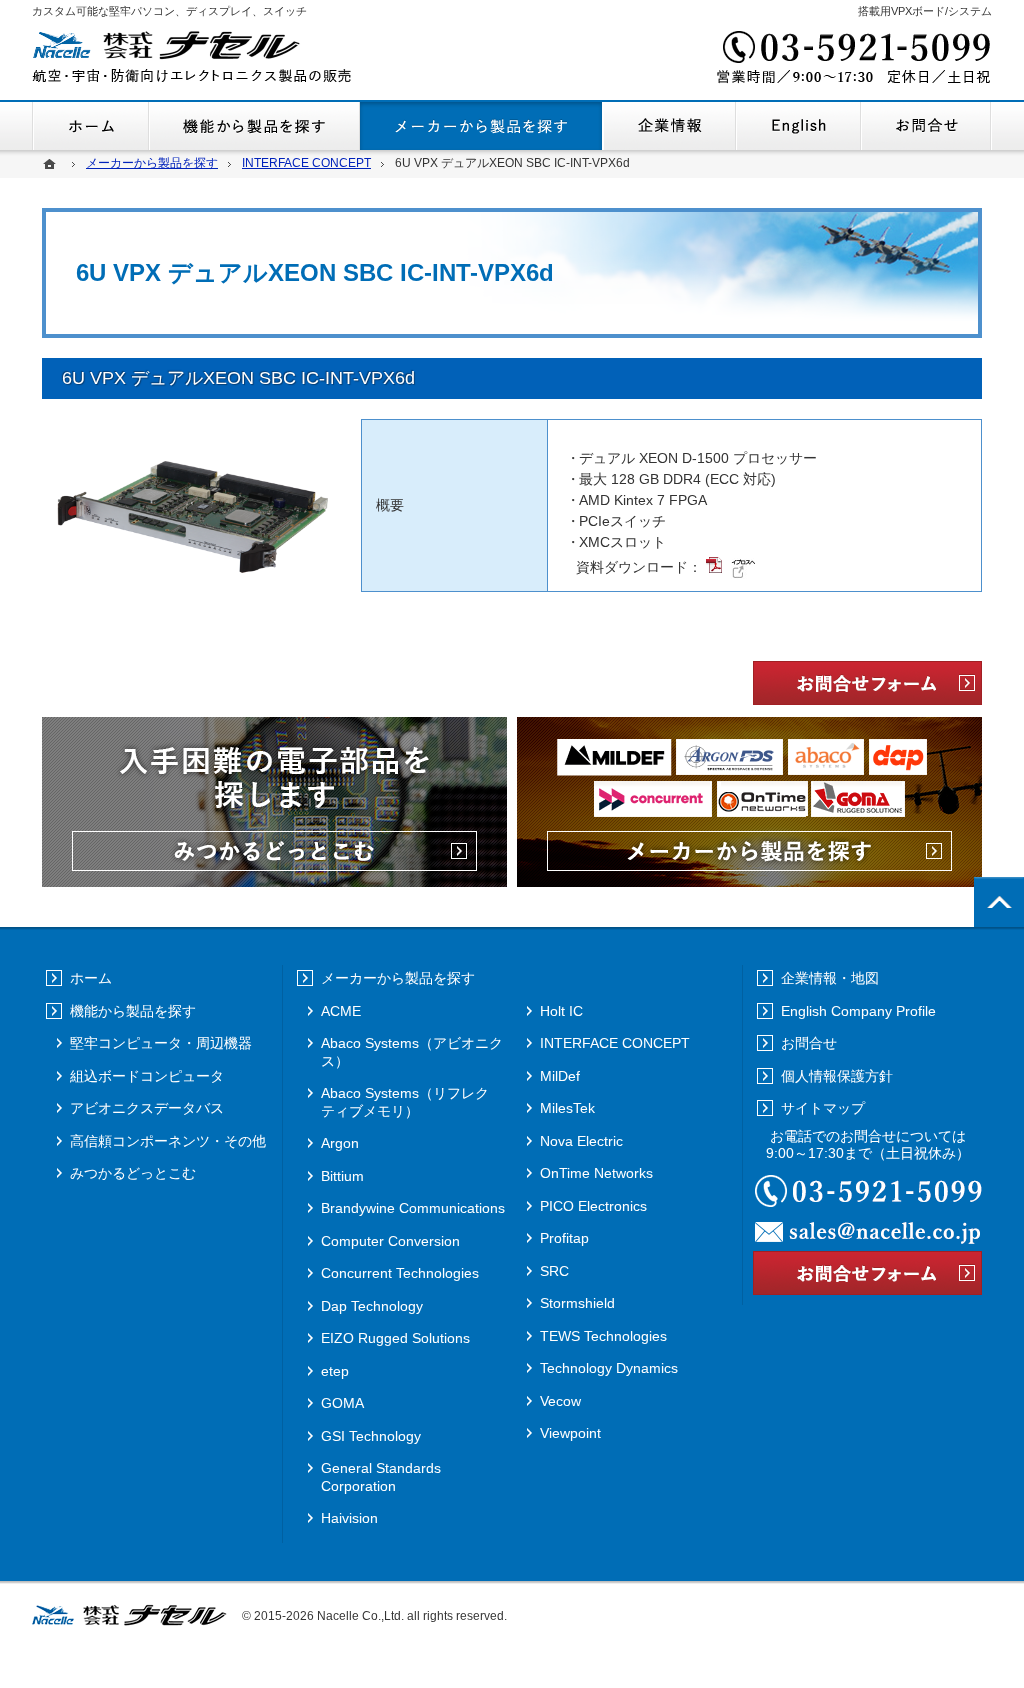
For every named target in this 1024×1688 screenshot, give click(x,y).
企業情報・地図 (669, 126)
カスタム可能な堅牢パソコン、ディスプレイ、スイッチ (169, 11)
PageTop (999, 902)
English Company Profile (798, 126)
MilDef (560, 1076)
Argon (340, 1143)
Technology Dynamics (609, 1368)
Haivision (349, 1518)
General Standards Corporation (381, 1477)
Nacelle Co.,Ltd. (360, 1616)
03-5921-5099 (852, 60)
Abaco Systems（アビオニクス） (412, 1052)
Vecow (560, 1401)
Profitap (564, 1238)
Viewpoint (570, 1433)
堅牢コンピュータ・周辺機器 (161, 1043)
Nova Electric (581, 1141)
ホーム (90, 126)
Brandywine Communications (413, 1208)
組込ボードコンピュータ (147, 1076)
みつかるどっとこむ (133, 1173)
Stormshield (577, 1303)
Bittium (342, 1176)
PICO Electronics (593, 1206)
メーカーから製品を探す (481, 126)
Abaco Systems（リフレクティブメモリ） (405, 1102)
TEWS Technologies (603, 1336)
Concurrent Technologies (400, 1273)
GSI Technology (371, 1436)
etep (335, 1371)
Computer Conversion (390, 1241)
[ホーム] (52, 163)
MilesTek (567, 1108)
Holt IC (561, 1011)
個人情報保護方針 (837, 1076)
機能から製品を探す (254, 126)
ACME (341, 1011)
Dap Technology (372, 1306)
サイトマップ (823, 1108)
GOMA (342, 1403)
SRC (554, 1271)
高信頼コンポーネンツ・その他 (168, 1141)
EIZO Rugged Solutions (395, 1338)
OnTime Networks (596, 1173)
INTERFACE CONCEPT (615, 1043)
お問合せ (926, 126)
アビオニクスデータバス (147, 1108)
